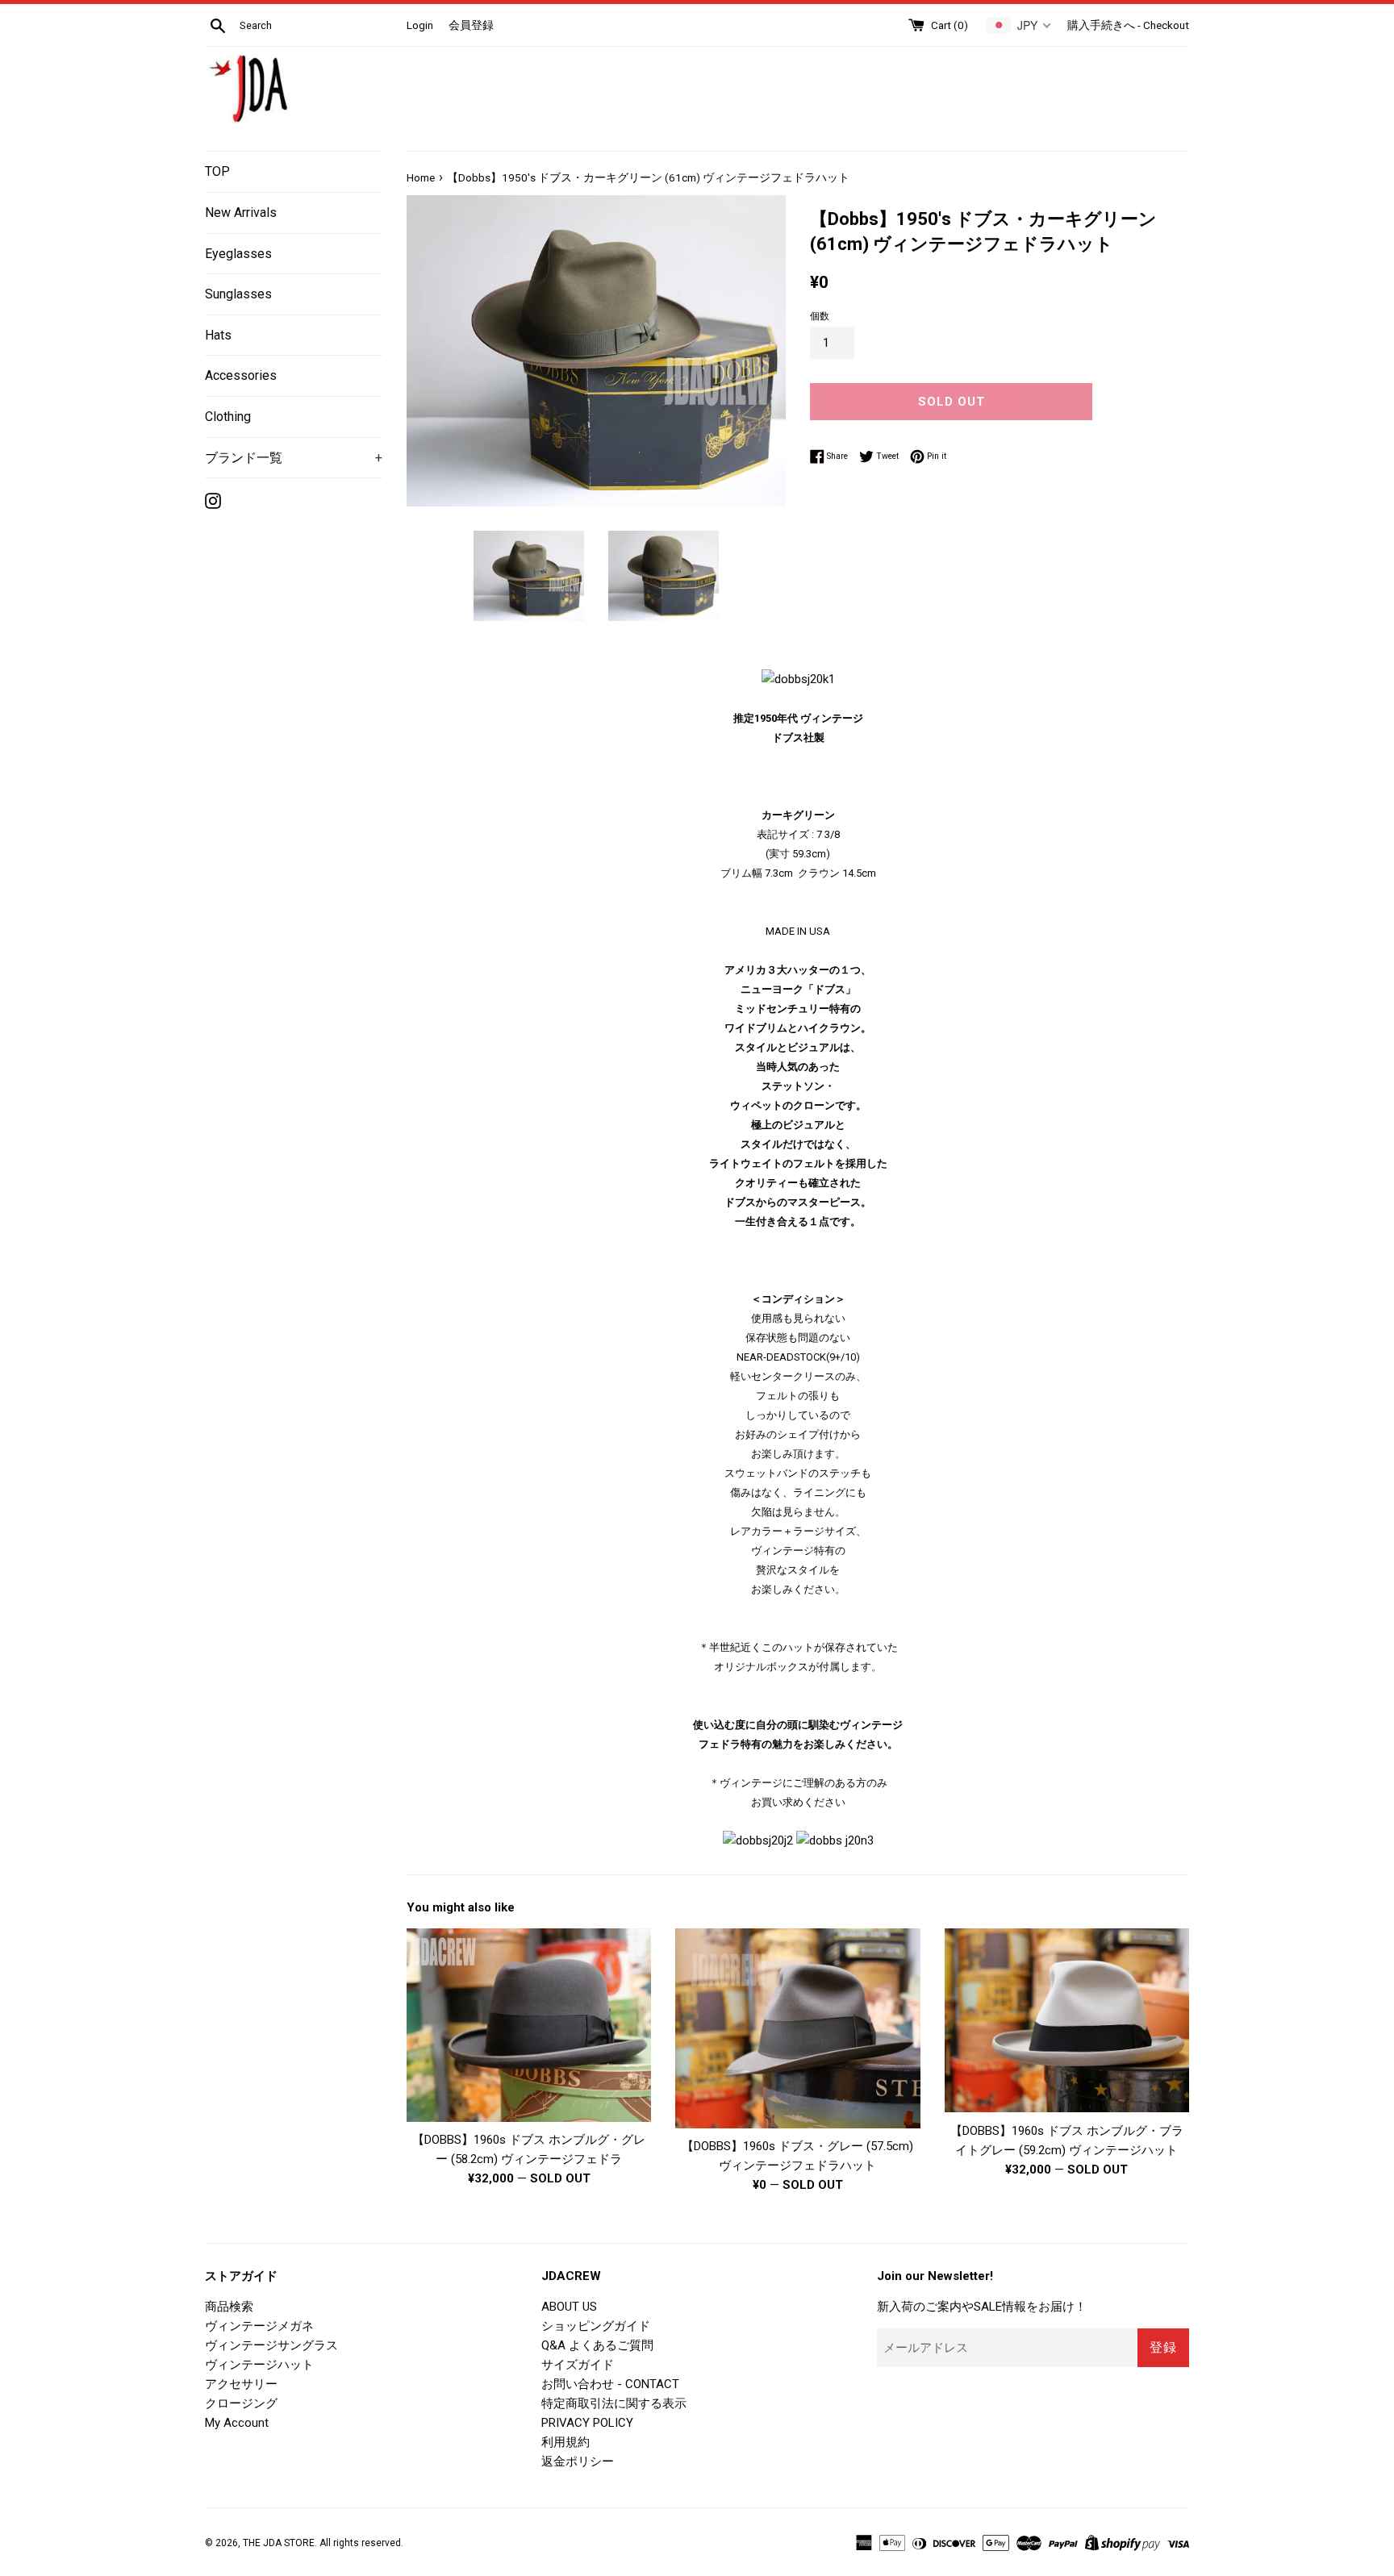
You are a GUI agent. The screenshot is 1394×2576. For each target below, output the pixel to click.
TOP (217, 171)
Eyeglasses (238, 254)
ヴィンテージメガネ (259, 2326)
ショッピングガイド (596, 2326)
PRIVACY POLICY (587, 2423)
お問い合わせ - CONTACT (610, 2384)
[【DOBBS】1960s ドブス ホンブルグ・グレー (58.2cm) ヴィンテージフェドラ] (529, 2025)
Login (420, 25)
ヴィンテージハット (259, 2365)
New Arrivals (241, 213)
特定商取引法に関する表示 (614, 2403)
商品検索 (229, 2307)
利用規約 (566, 2442)
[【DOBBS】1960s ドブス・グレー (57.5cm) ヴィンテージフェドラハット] (797, 2029)
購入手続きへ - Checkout (1128, 25)
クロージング (241, 2403)
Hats (218, 335)
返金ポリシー (578, 2461)
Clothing (228, 417)
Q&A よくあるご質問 (597, 2345)
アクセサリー (241, 2384)
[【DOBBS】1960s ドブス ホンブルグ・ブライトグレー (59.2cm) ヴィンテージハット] (1067, 2021)
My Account (237, 2423)
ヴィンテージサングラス (271, 2345)
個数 (820, 316)
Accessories (241, 375)
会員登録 (471, 25)
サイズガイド (578, 2365)
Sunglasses (238, 294)
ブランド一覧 (294, 458)
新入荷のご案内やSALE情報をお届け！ (982, 2307)
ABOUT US (569, 2307)
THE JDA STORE (279, 2543)
